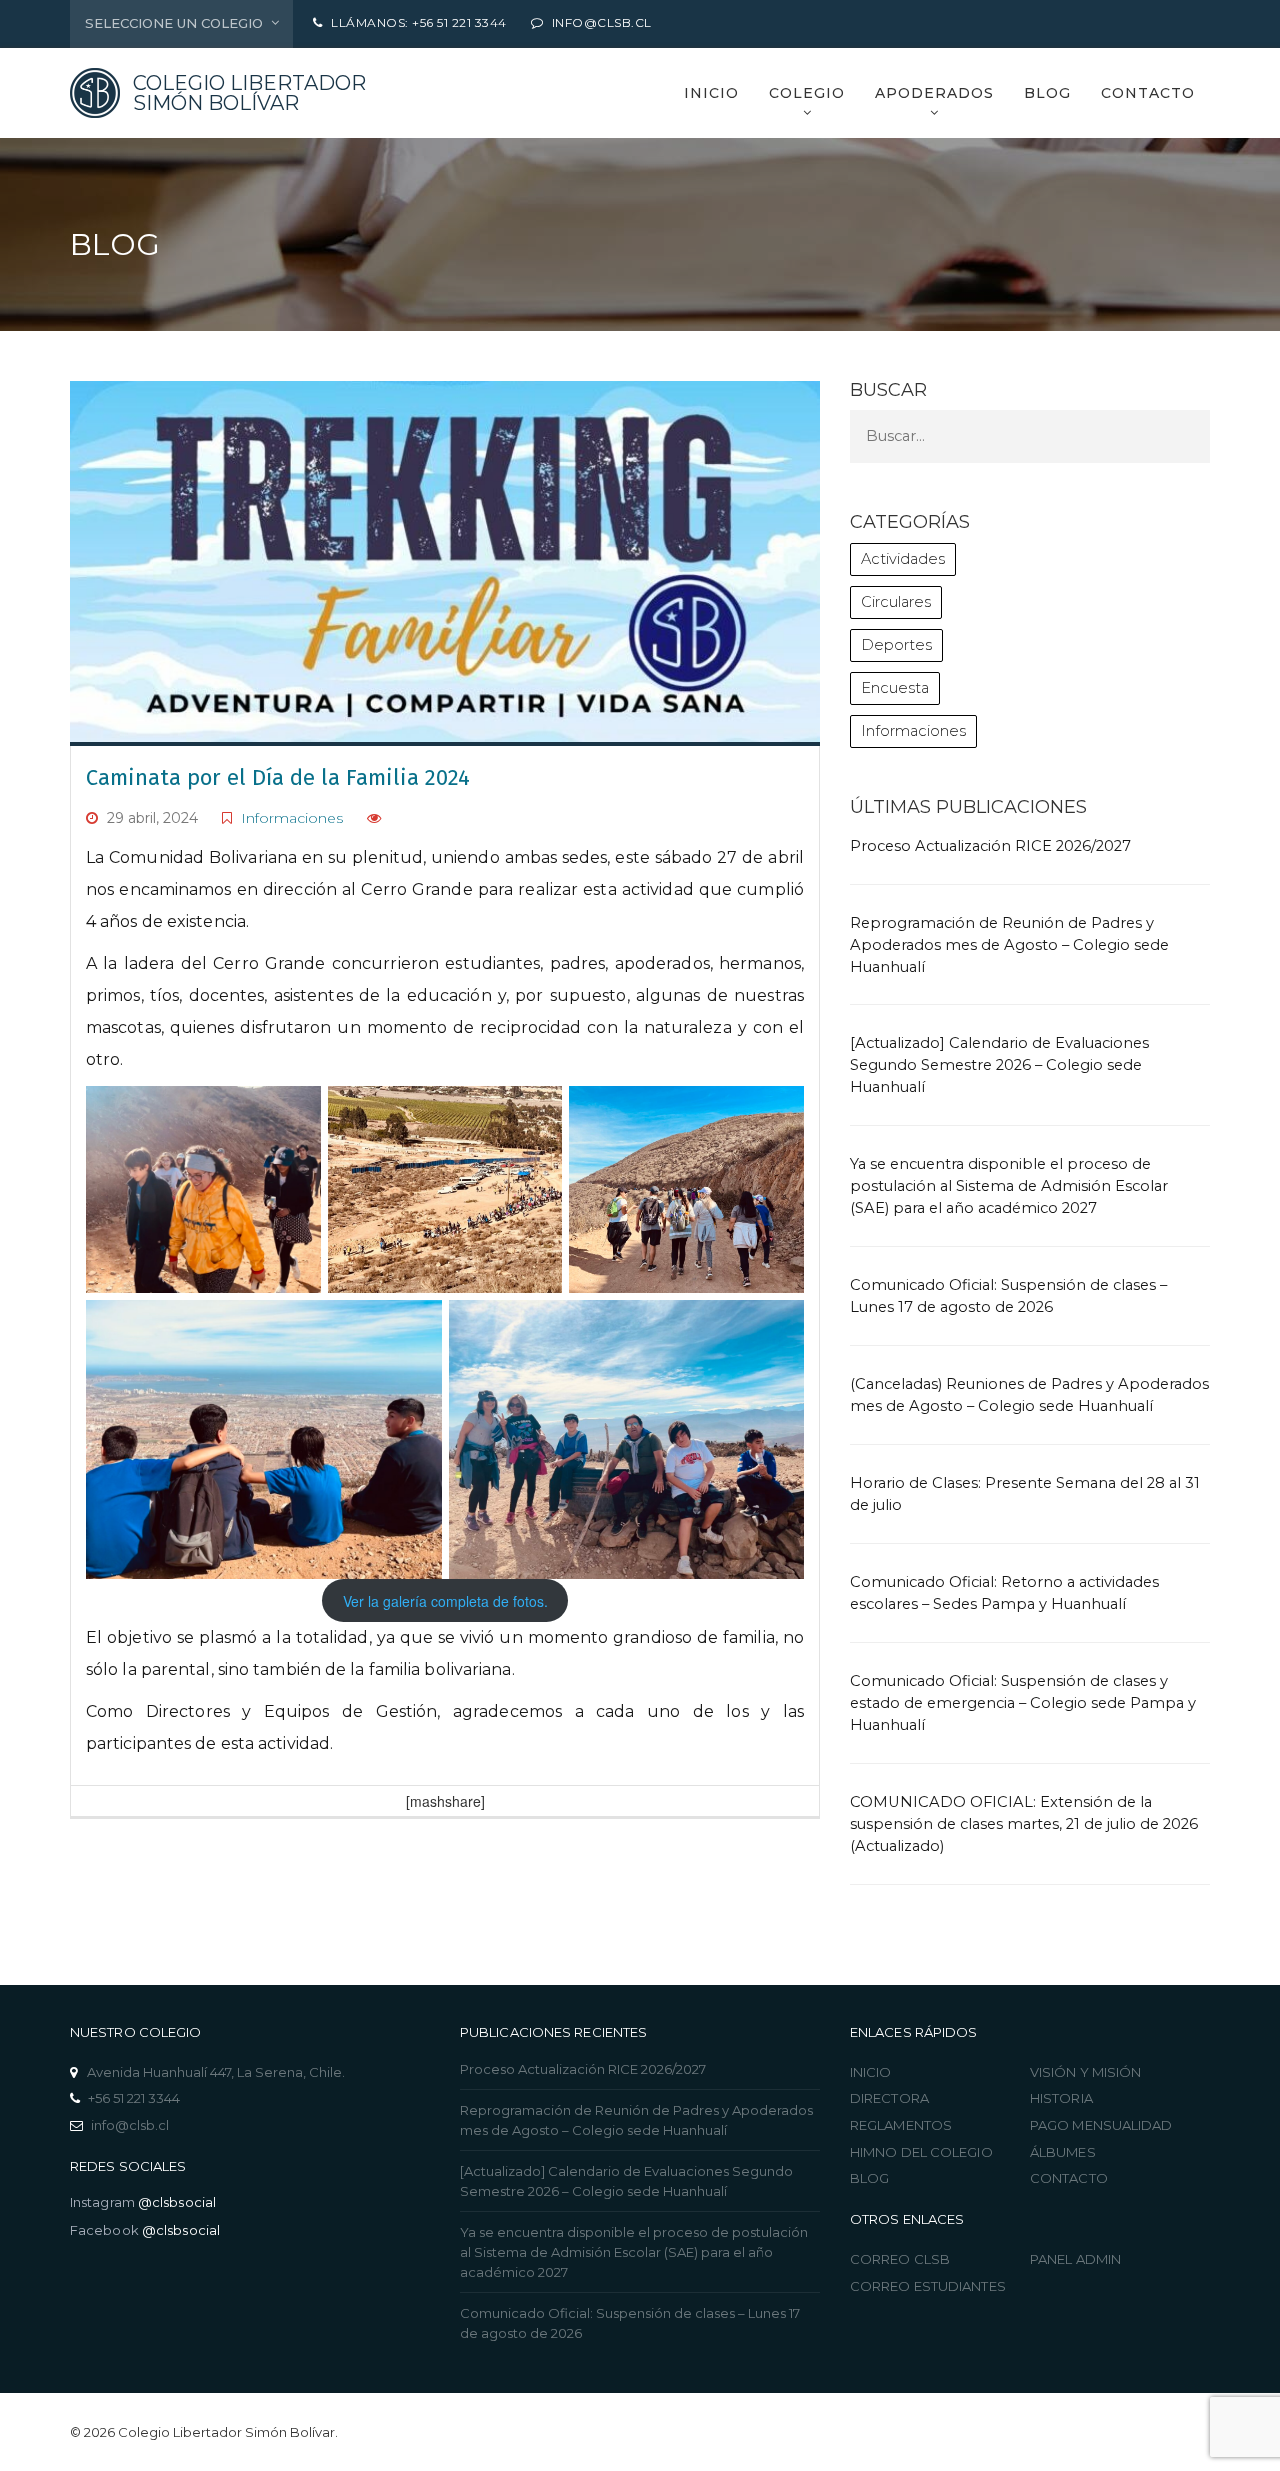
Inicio (711, 93)
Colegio (807, 93)
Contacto (1148, 93)
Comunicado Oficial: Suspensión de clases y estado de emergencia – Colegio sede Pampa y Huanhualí (1023, 1703)
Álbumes (1063, 2152)
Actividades (903, 559)
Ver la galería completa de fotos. (445, 1601)
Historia (1061, 2098)
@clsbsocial (177, 2202)
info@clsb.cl (130, 2125)
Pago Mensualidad (1101, 2125)
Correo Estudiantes (928, 2286)
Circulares (896, 602)
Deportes (896, 645)
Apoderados (934, 93)
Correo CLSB (900, 2259)
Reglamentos (901, 2125)
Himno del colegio (921, 2152)
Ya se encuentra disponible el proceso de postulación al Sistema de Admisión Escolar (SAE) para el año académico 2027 (1009, 1186)
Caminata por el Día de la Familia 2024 (278, 777)
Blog (1047, 93)
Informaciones (292, 818)
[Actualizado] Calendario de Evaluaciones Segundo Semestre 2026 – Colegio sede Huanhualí (999, 1065)
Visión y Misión (1086, 2072)
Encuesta (895, 688)
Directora (889, 2098)
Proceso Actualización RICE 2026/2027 (990, 846)
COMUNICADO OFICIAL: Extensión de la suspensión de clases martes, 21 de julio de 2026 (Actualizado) (1024, 1824)
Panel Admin (1075, 2259)
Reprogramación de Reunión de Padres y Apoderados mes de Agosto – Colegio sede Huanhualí (1009, 945)
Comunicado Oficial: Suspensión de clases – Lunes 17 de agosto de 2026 (630, 2323)
